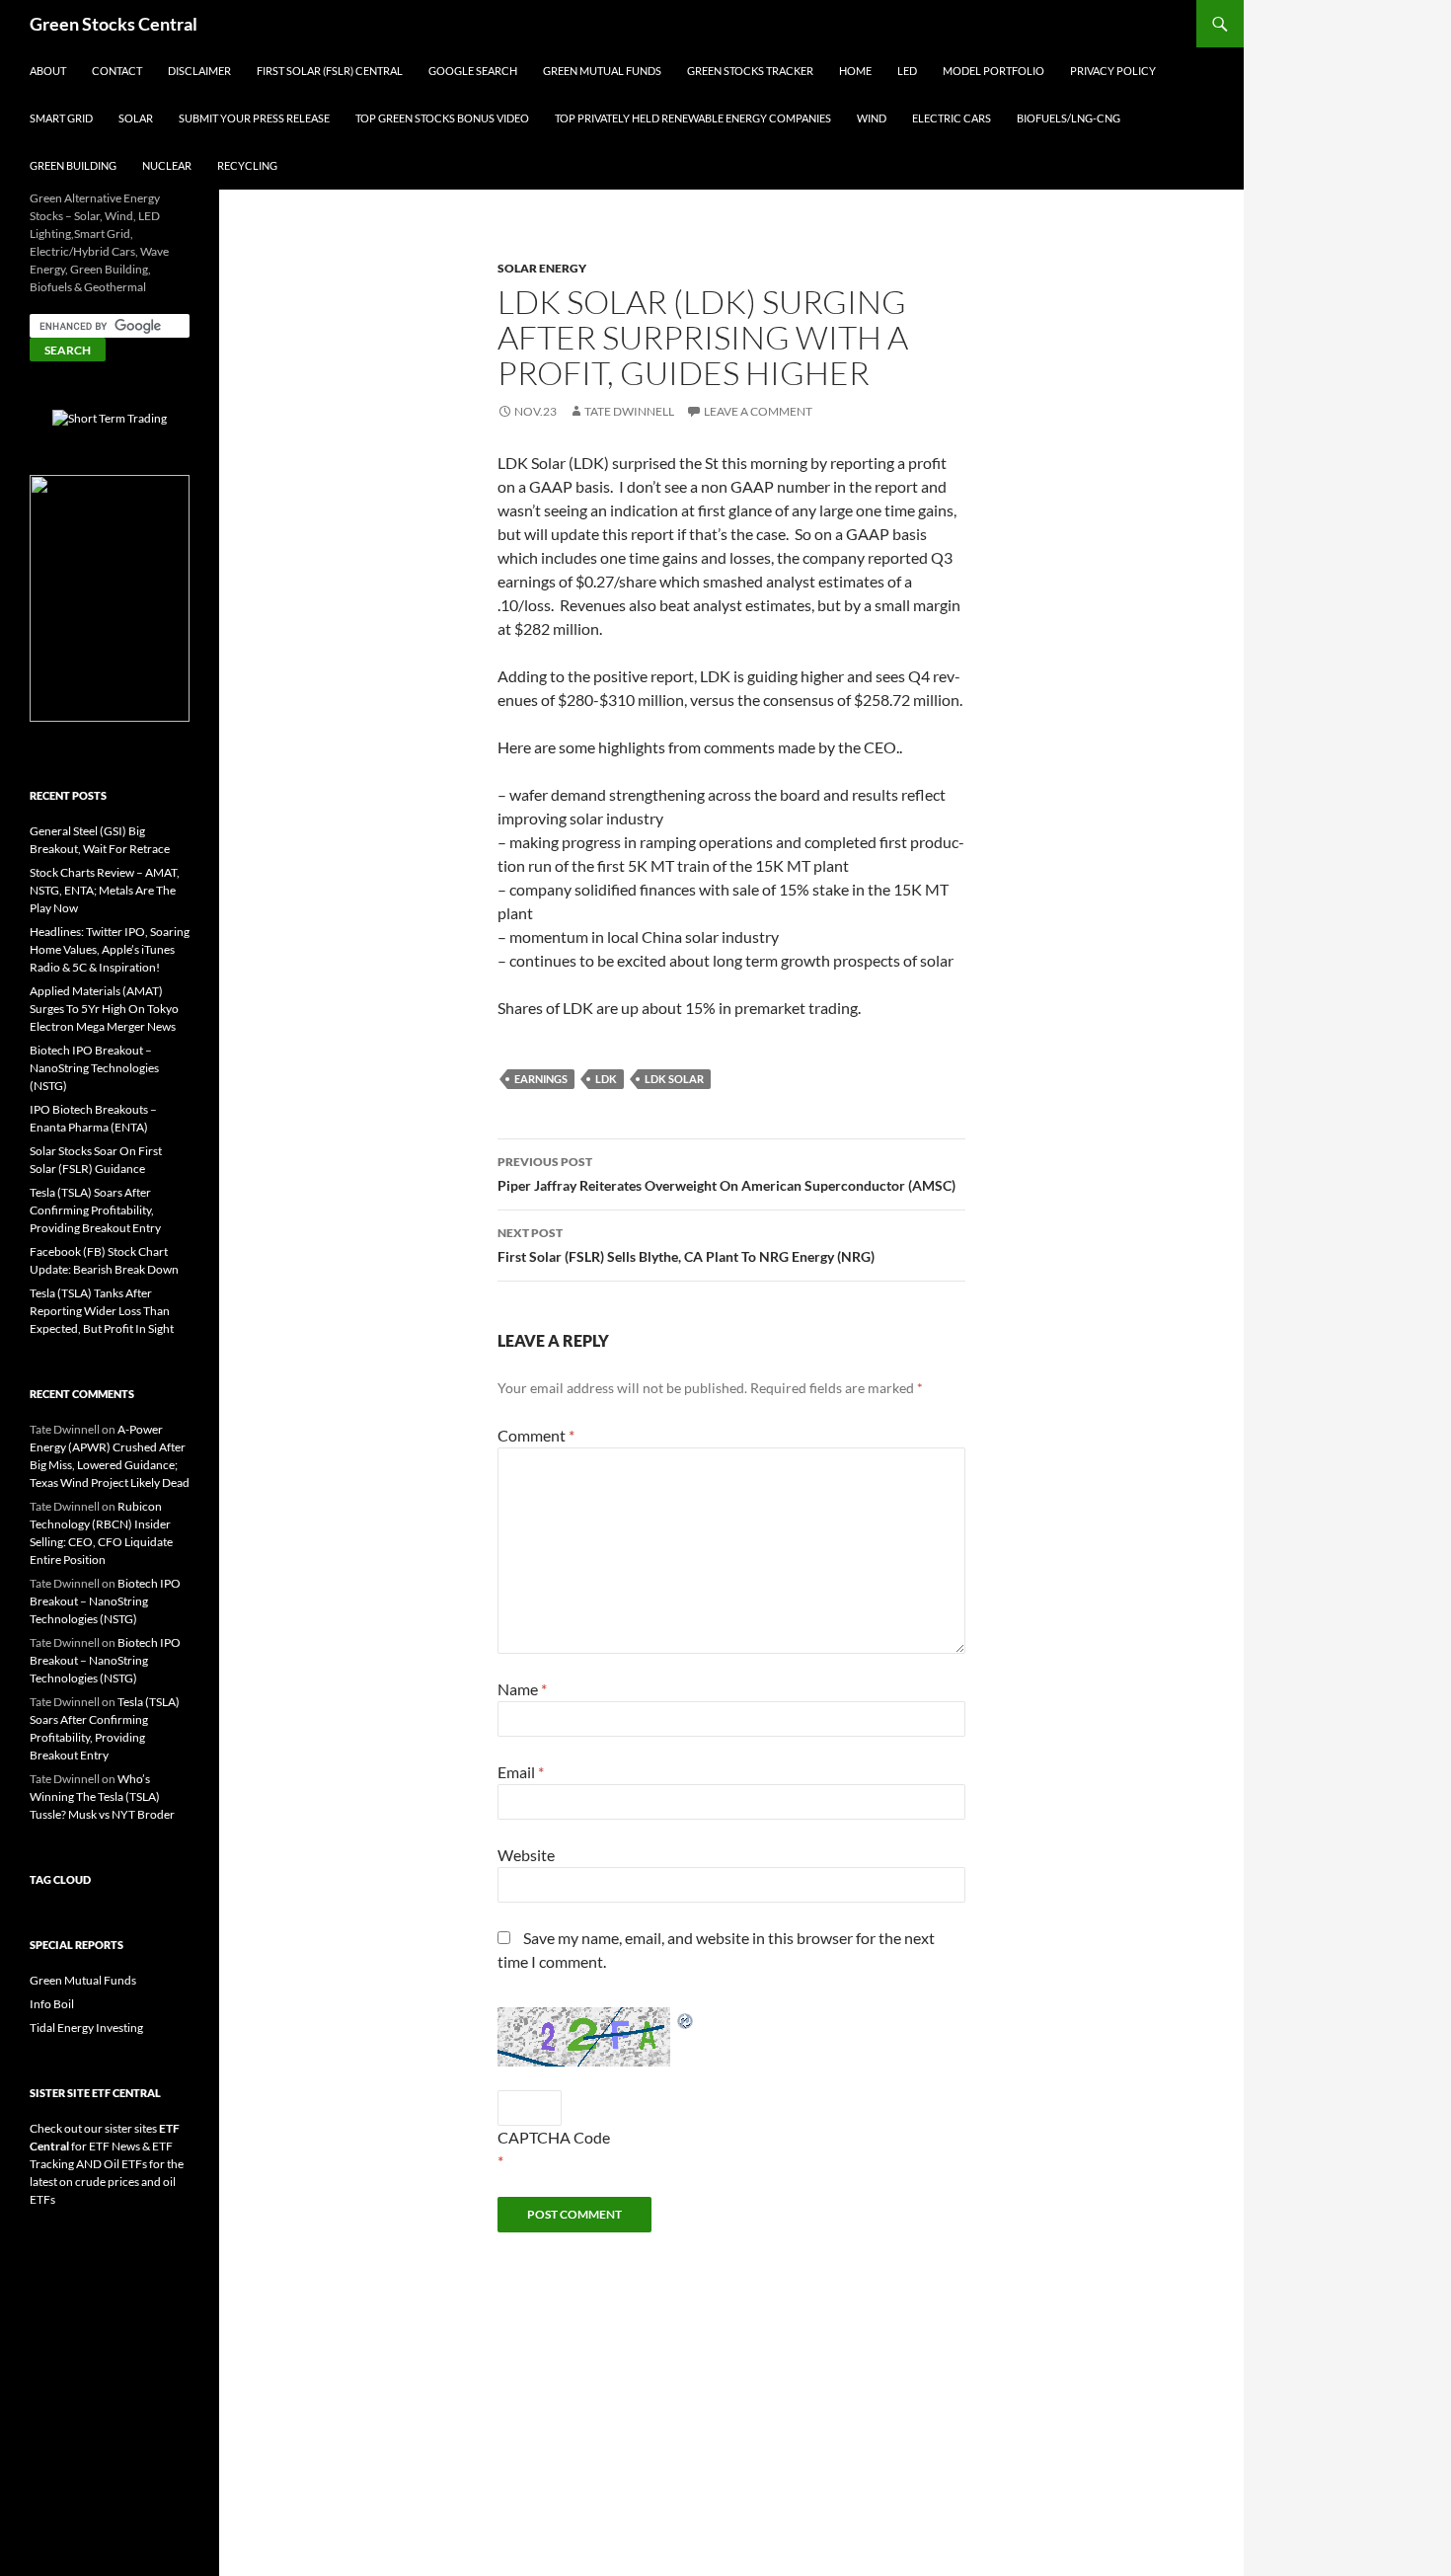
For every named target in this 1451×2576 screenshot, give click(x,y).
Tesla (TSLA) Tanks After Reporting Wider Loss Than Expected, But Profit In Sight (102, 1311)
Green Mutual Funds (602, 71)
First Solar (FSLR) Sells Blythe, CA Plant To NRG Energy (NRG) (686, 1245)
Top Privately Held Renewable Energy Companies (693, 118)
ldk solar (674, 1079)
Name (522, 1689)
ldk (606, 1079)
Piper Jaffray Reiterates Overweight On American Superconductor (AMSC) (726, 1174)
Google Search (473, 71)
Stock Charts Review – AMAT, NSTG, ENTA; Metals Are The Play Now (105, 890)
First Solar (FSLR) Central (330, 71)
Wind (872, 118)
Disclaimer (199, 71)
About (48, 71)
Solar (136, 118)
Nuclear (167, 165)
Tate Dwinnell (629, 411)
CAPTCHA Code (554, 2137)
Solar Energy (542, 268)
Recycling (247, 165)
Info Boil (52, 2004)
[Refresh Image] (686, 2019)
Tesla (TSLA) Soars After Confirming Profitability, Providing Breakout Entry (95, 1210)
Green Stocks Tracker (750, 71)
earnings (541, 1079)
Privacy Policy (1113, 71)
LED (907, 71)
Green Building (73, 165)
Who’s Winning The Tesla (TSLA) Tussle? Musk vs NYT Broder (102, 1796)
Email (521, 1772)
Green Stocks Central (114, 24)
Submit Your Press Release (254, 118)
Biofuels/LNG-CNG (1069, 118)
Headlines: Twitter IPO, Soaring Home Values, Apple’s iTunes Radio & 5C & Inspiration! (110, 949)
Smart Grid (61, 118)
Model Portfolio (993, 71)
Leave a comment (758, 411)
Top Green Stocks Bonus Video (442, 118)
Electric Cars (952, 118)
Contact (117, 71)
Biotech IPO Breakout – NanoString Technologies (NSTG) (94, 1068)
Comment (536, 1435)
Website (526, 1855)
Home (855, 71)
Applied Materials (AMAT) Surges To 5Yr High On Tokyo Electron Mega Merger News (104, 1009)
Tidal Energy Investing (86, 2028)
